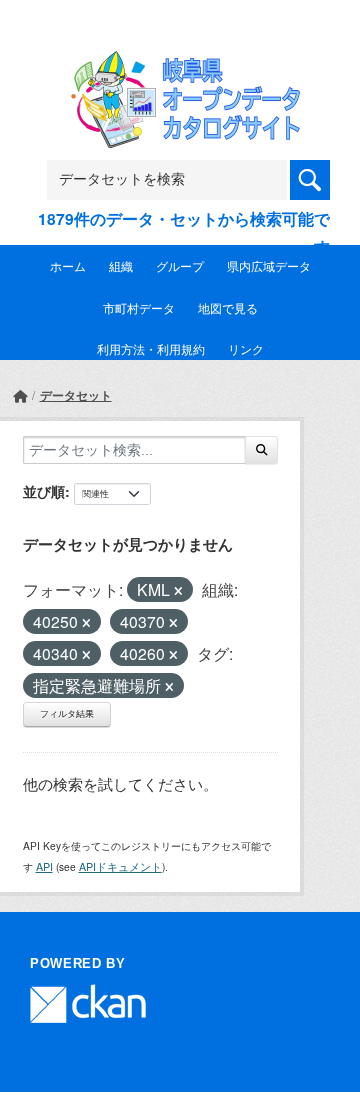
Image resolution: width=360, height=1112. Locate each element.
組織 (121, 265)
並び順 (44, 491)
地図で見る (228, 307)
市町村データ (139, 307)
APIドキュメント (120, 866)
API (44, 866)
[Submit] (261, 450)
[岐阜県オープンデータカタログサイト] (180, 63)
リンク (246, 348)
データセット (76, 395)
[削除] (178, 591)
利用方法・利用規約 (151, 348)
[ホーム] (20, 395)
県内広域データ (269, 265)
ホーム (68, 265)
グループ (180, 265)
